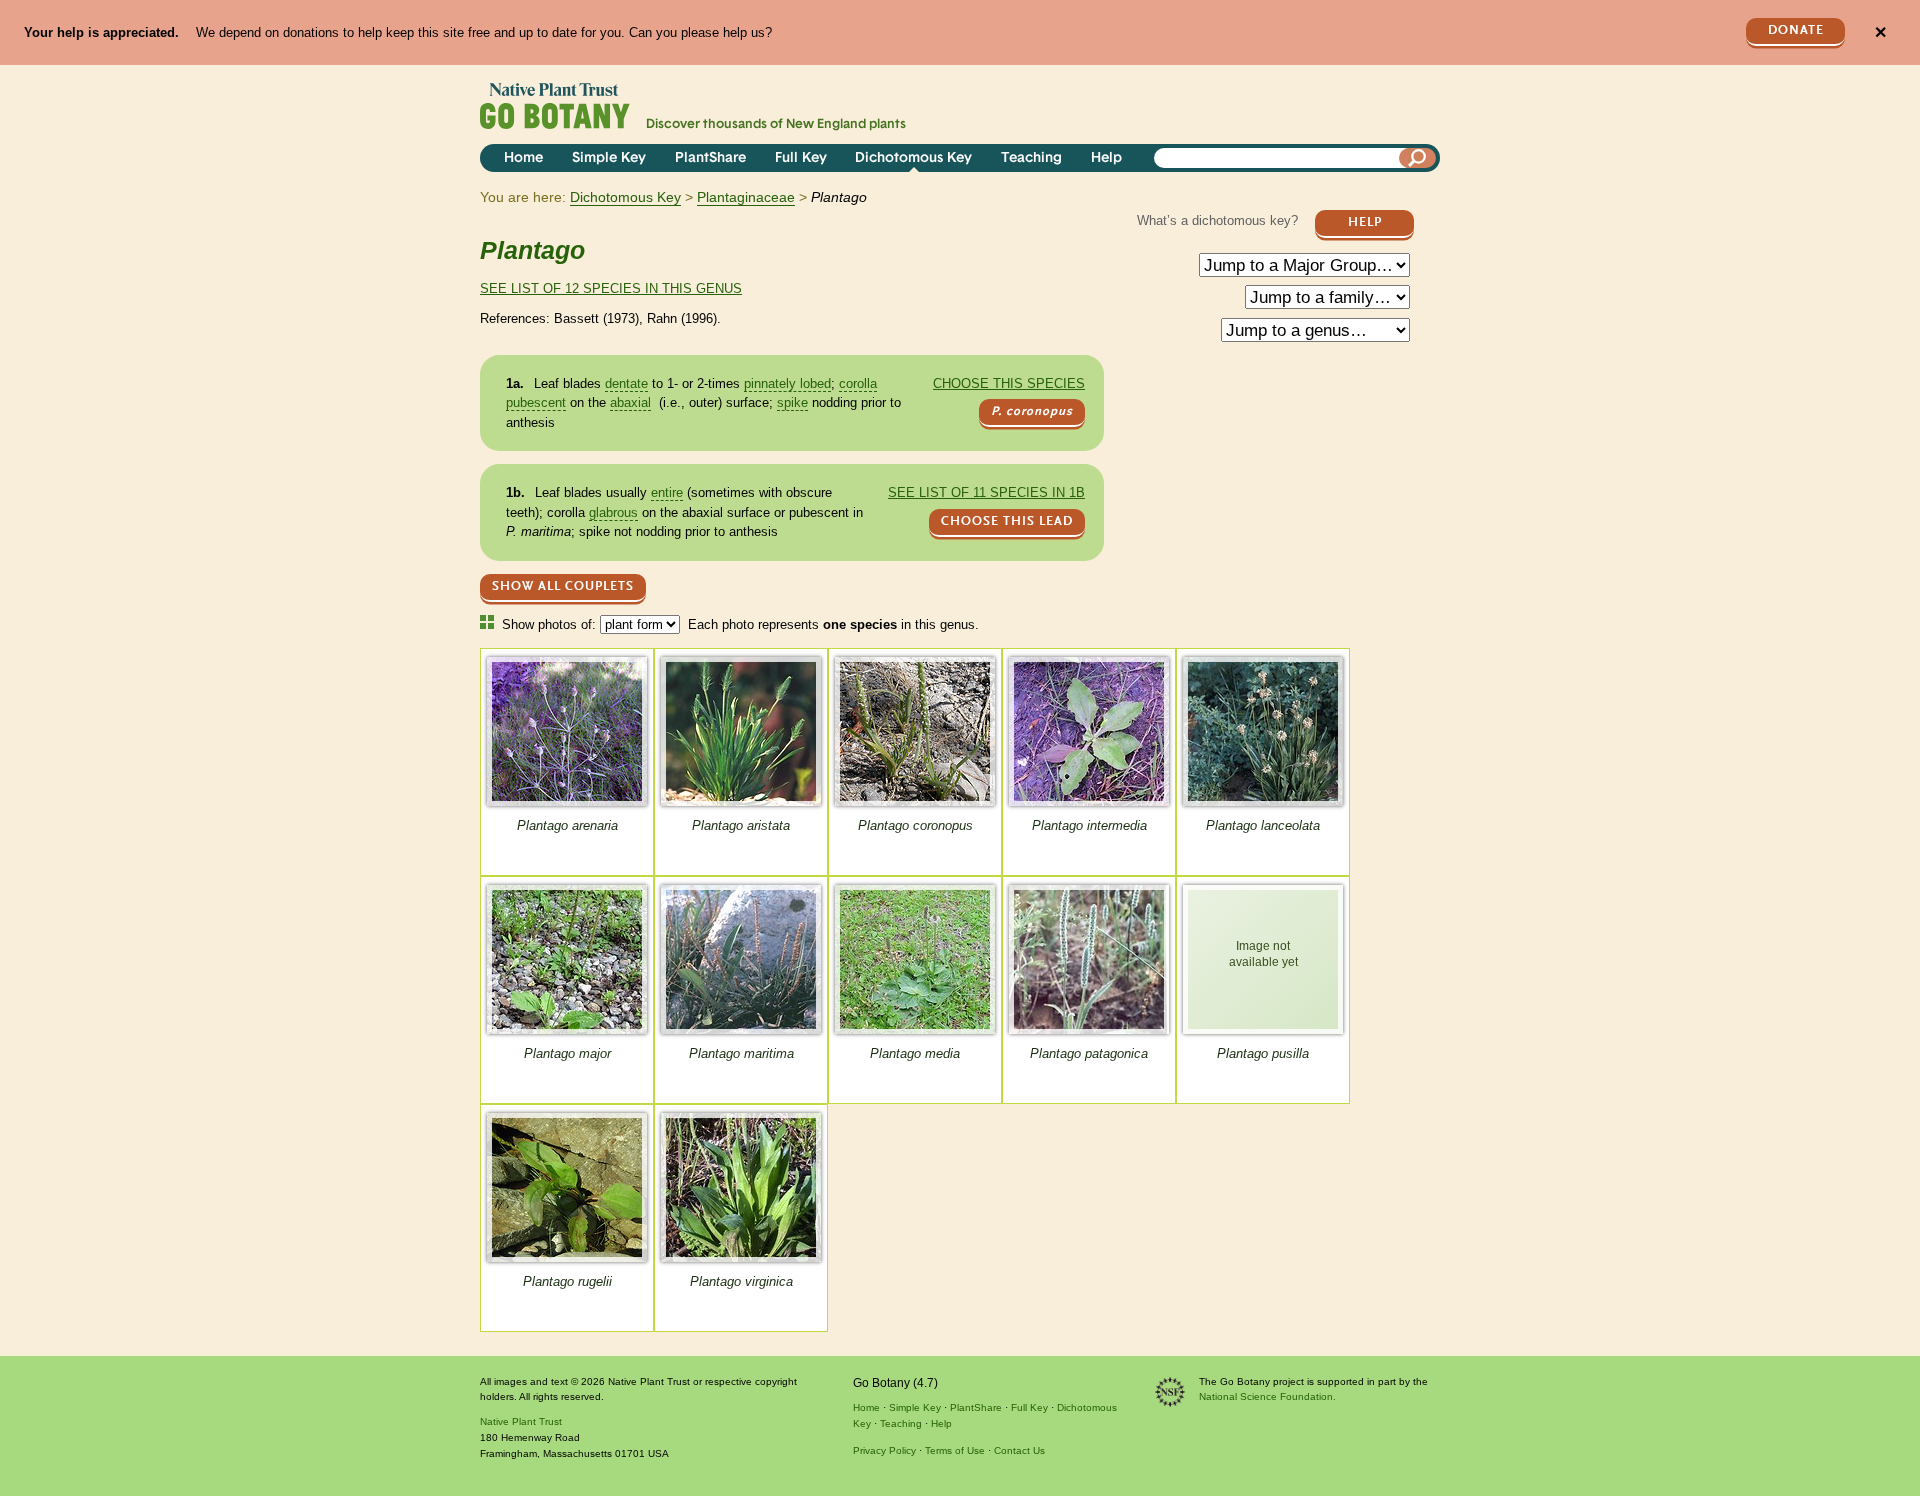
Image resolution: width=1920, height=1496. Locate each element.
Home (523, 158)
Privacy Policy (884, 1450)
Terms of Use (955, 1450)
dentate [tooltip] (626, 383)
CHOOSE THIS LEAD (1007, 521)
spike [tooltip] (792, 402)
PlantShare (710, 158)
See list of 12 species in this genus (611, 288)
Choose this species (1009, 383)
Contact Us (1019, 1450)
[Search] (1418, 158)
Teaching (1031, 158)
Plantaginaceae (746, 197)
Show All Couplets (563, 586)
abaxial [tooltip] (630, 402)
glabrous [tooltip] (613, 512)
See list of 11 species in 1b (986, 492)
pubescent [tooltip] (536, 402)
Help (1106, 158)
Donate (1796, 30)
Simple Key (609, 158)
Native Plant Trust (521, 1421)
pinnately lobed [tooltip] (787, 383)
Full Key (801, 158)
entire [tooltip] (667, 492)
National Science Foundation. (1267, 1396)
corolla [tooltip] (858, 383)
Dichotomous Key (913, 158)
